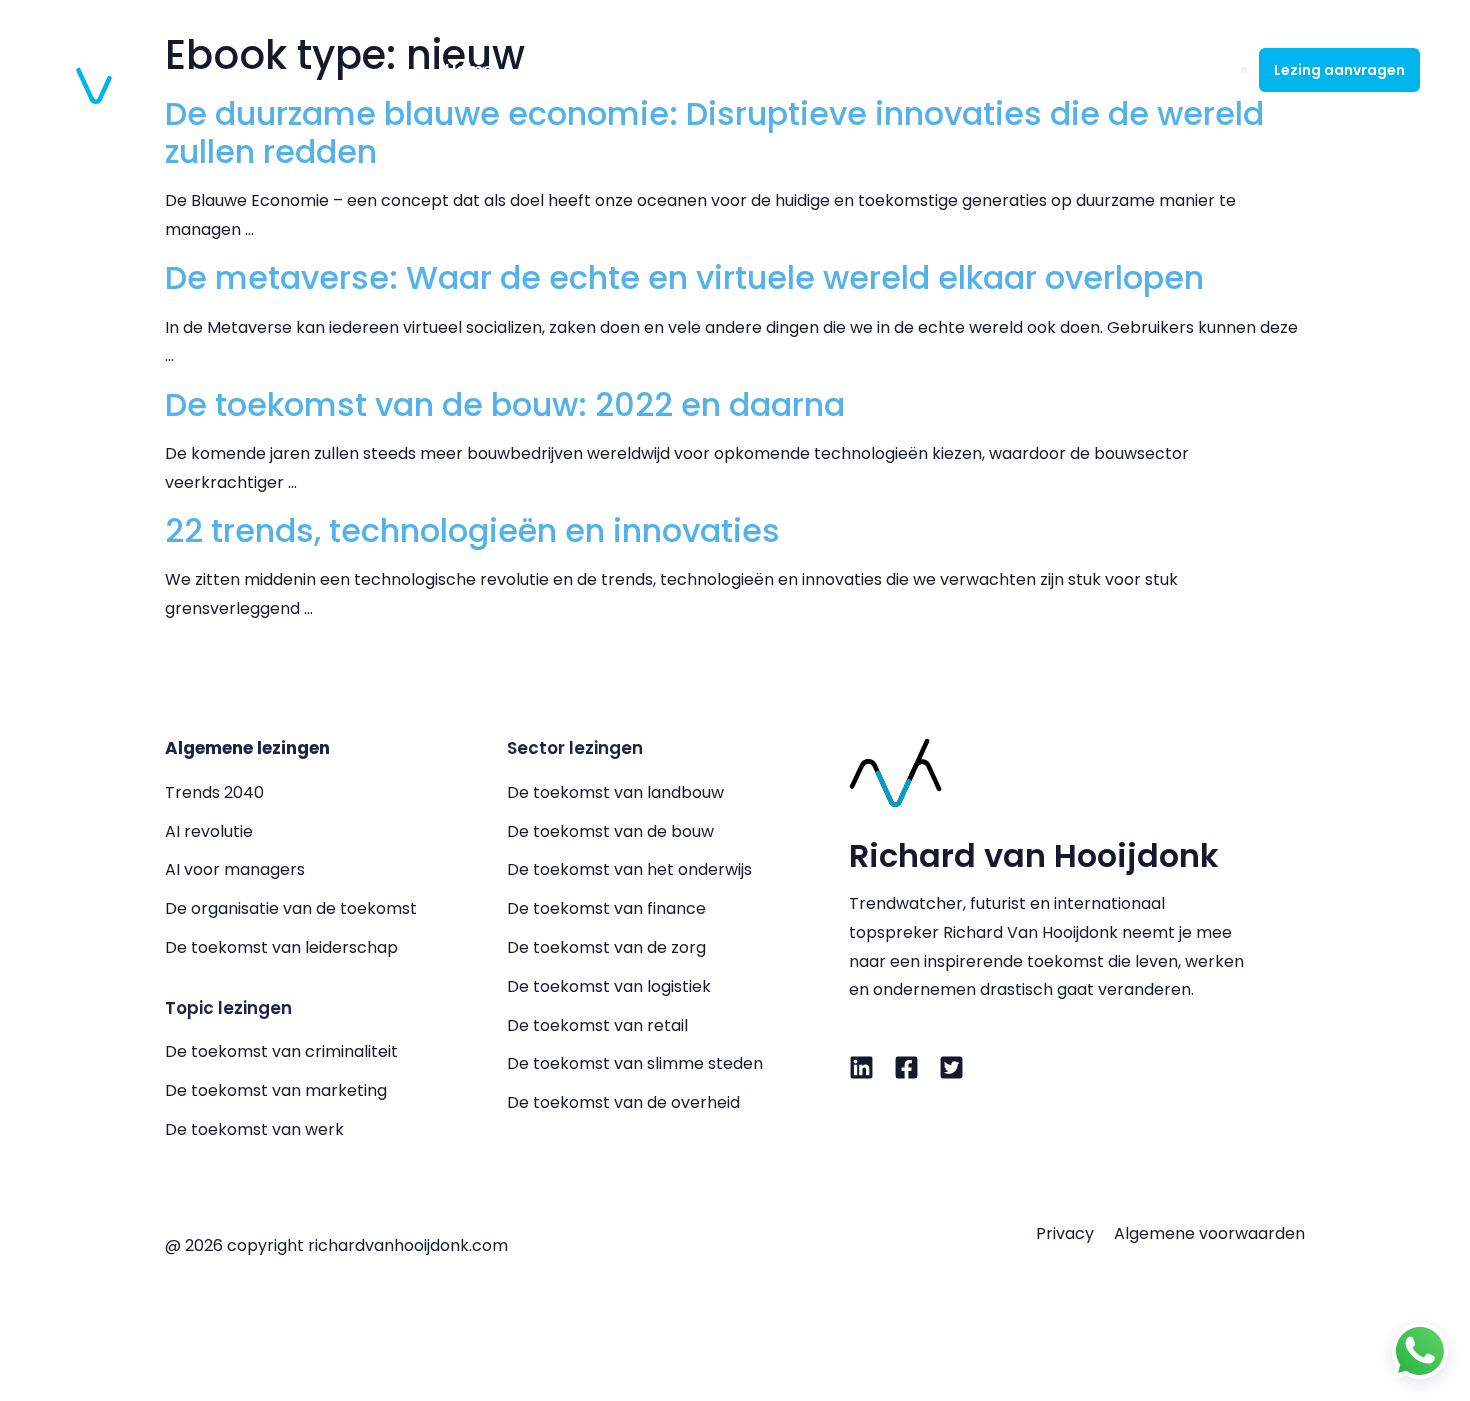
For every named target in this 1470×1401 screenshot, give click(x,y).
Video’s (995, 69)
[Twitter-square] (951, 1067)
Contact (1175, 69)
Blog (1083, 69)
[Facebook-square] (906, 1067)
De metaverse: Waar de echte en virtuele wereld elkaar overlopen (684, 277)
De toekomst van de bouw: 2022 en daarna (505, 404)
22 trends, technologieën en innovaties (472, 530)
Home (469, 69)
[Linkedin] (861, 1067)
